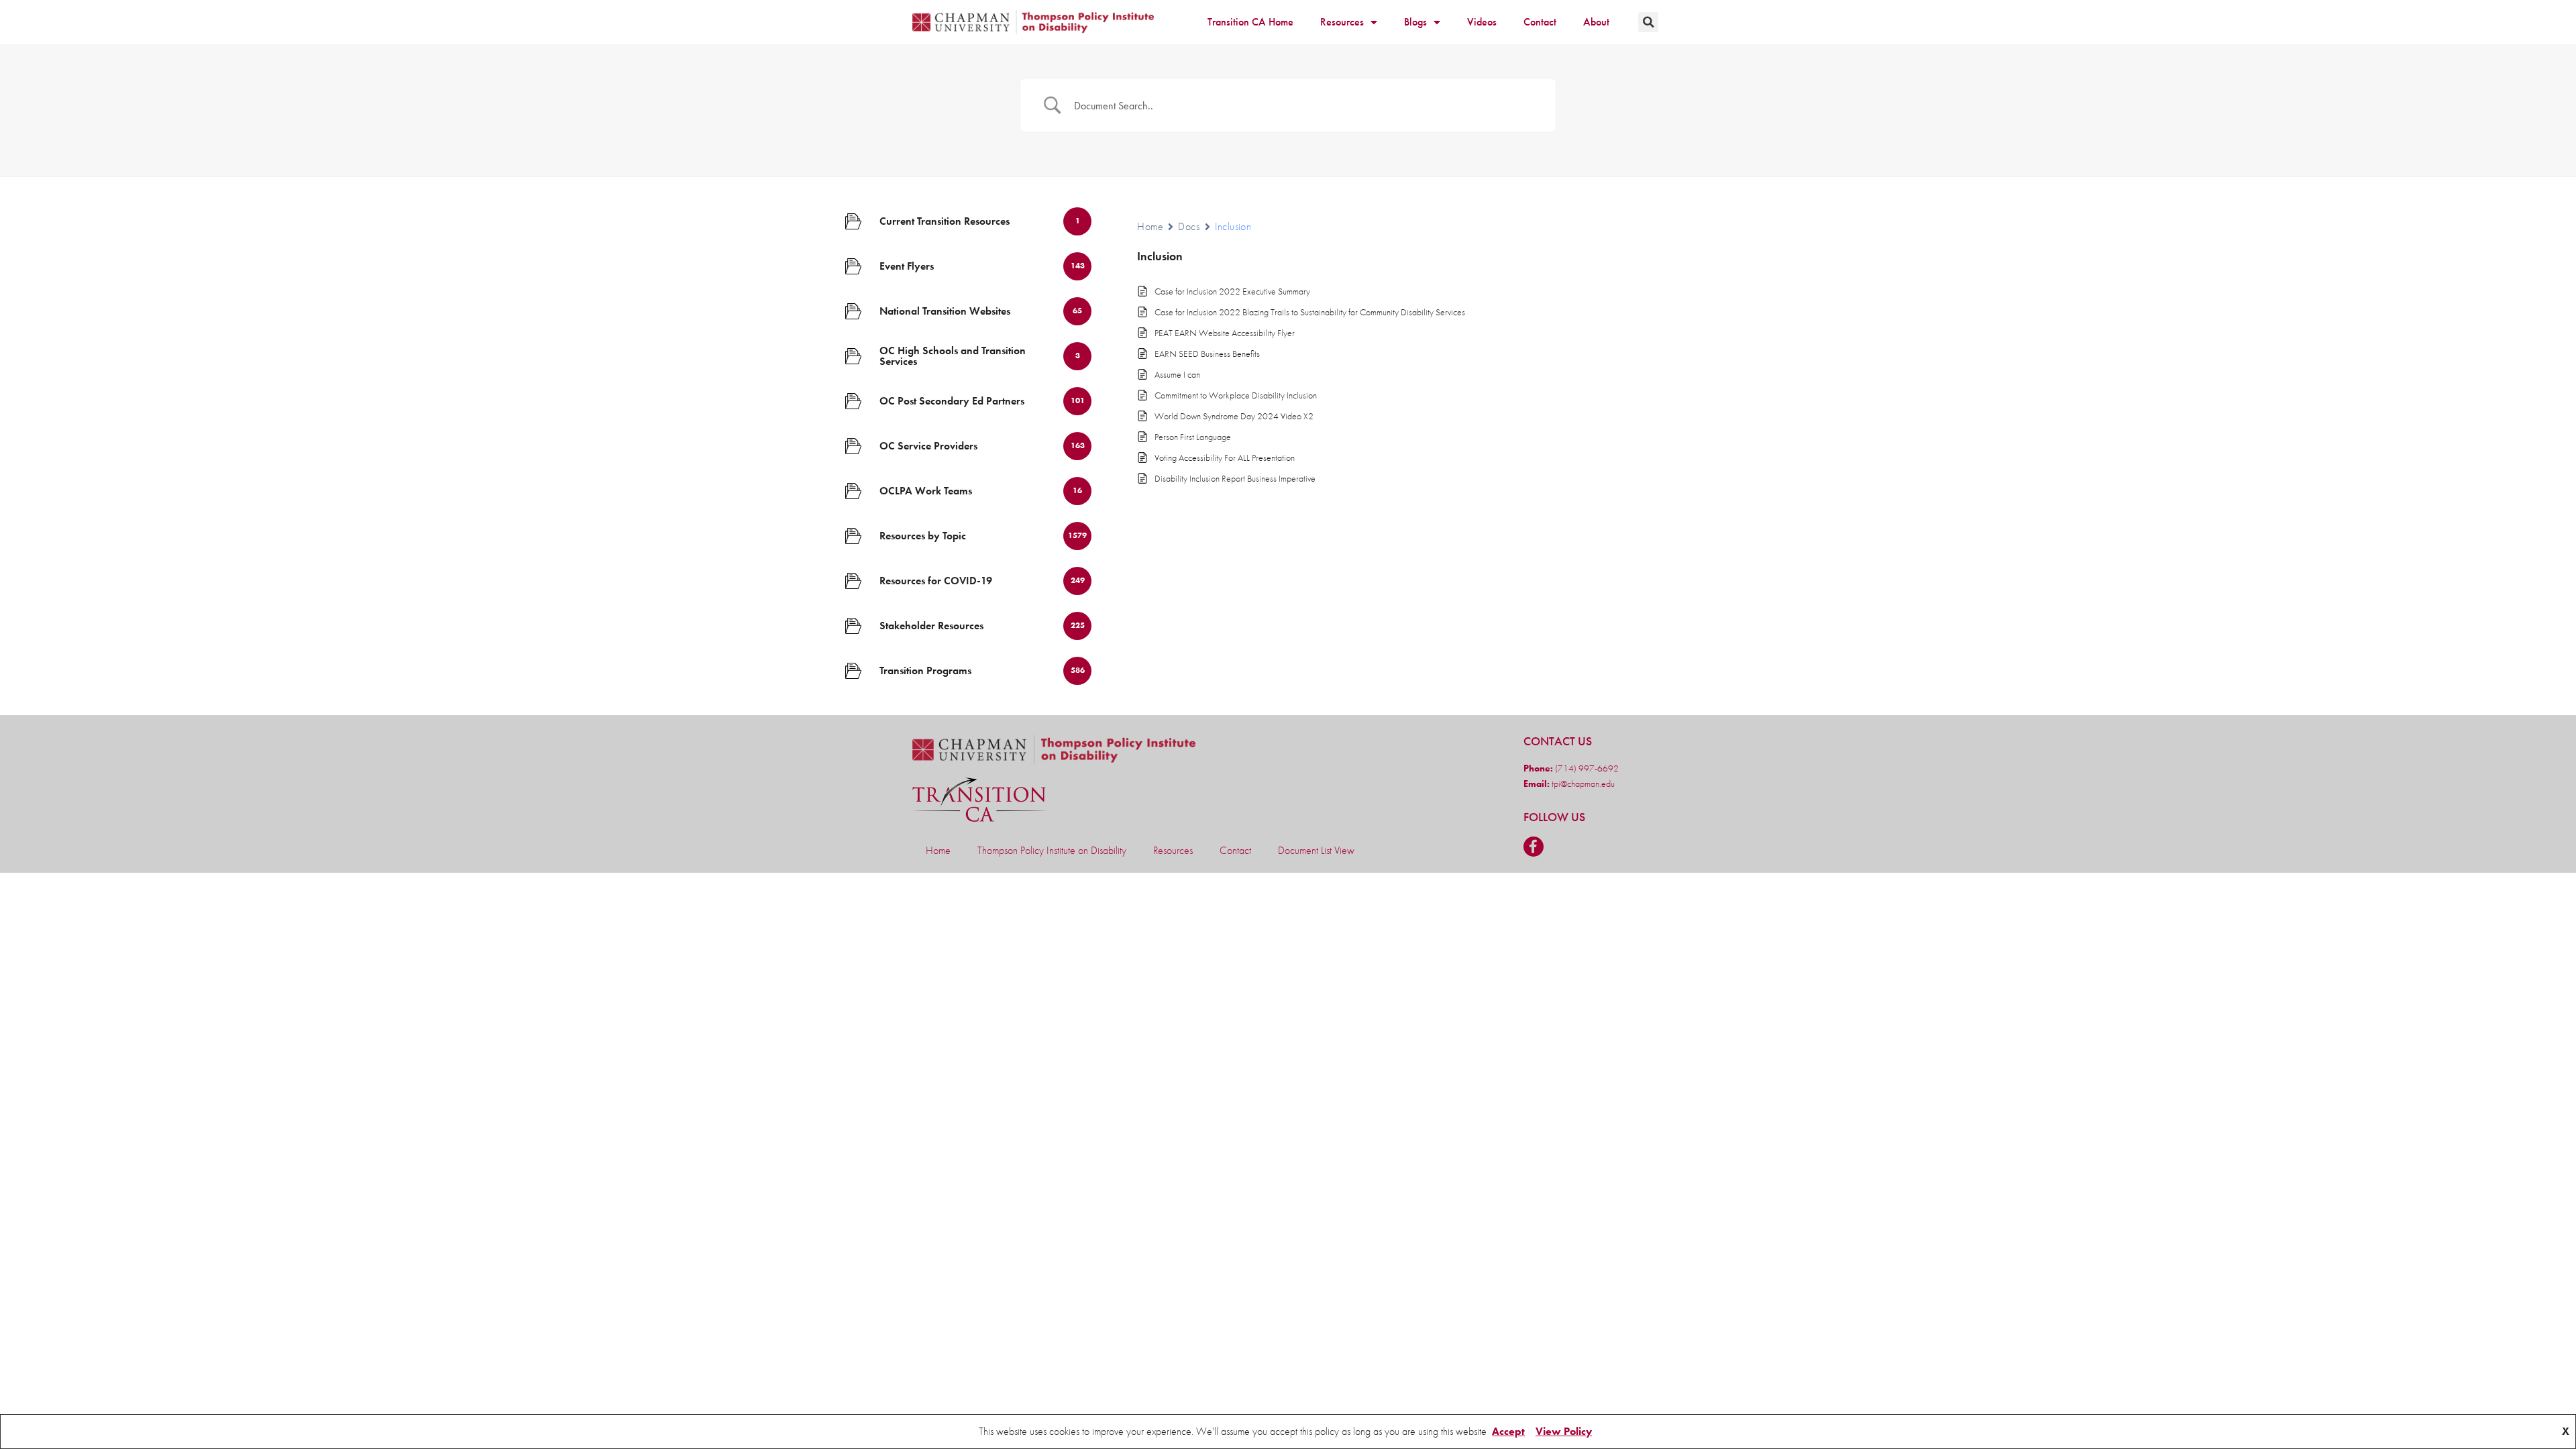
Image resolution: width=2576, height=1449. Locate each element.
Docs (1189, 226)
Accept (1508, 1431)
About (1596, 22)
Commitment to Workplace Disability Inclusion (1236, 395)
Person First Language (1193, 437)
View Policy (1564, 1431)
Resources (1342, 22)
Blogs (1415, 22)
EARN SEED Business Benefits (1207, 354)
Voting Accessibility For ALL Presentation (1225, 458)
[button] (1648, 22)
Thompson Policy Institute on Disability (1052, 850)
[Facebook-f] (1534, 847)
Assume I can (1177, 374)
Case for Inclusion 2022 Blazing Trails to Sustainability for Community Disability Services (1310, 312)
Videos (1482, 22)
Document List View (1316, 850)
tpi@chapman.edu (1582, 784)
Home (1150, 226)
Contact (1540, 22)
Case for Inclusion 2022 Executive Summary (1232, 291)
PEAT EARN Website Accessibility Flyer (1225, 333)
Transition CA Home (1250, 22)
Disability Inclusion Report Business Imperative (1235, 478)
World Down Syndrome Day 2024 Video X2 (1234, 416)
